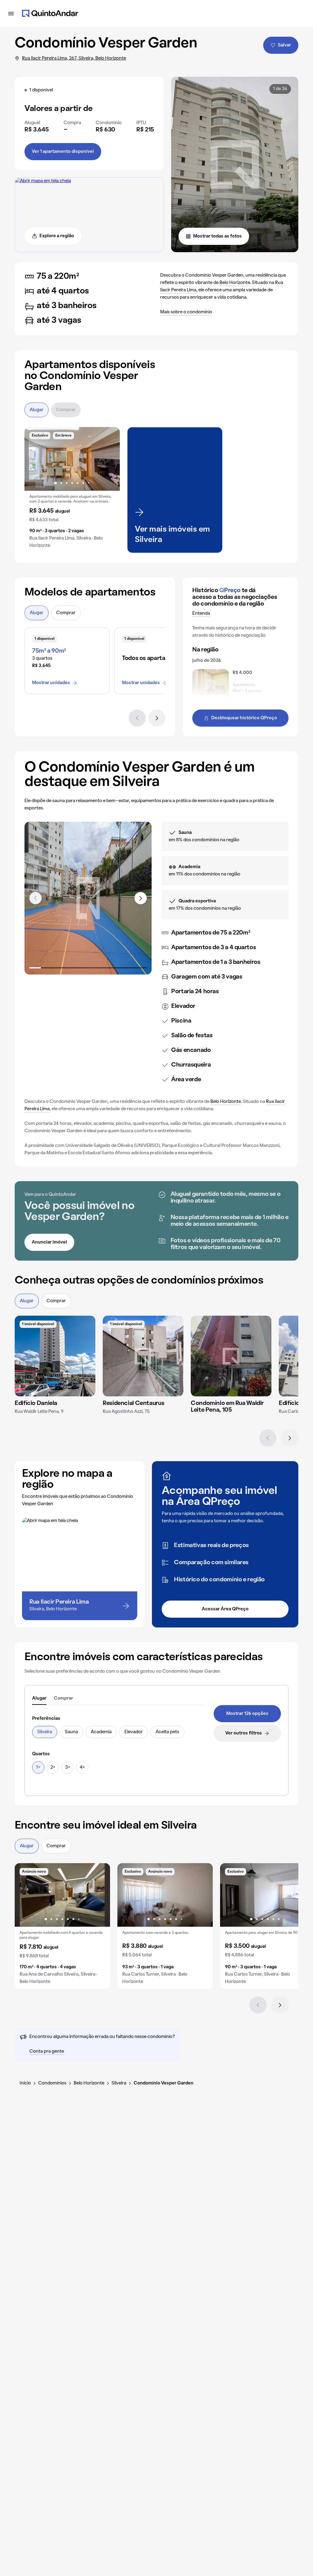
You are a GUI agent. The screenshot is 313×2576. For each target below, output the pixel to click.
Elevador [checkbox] (134, 1732)
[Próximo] (157, 718)
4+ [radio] (82, 1767)
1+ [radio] (38, 1767)
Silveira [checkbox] (45, 1732)
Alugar (37, 410)
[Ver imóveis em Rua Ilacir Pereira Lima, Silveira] (43, 181)
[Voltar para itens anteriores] (35, 898)
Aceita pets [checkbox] (167, 1732)
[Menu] (11, 13)
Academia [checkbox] (101, 1732)
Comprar (66, 410)
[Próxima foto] (109, 459)
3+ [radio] (68, 1767)
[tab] (39, 1699)
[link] (247, 1714)
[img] (55, 1356)
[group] (72, 490)
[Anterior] (137, 718)
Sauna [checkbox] (71, 1732)
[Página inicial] (50, 13)
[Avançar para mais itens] (141, 898)
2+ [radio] (53, 1767)
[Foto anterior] (35, 459)
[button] (72, 490)
